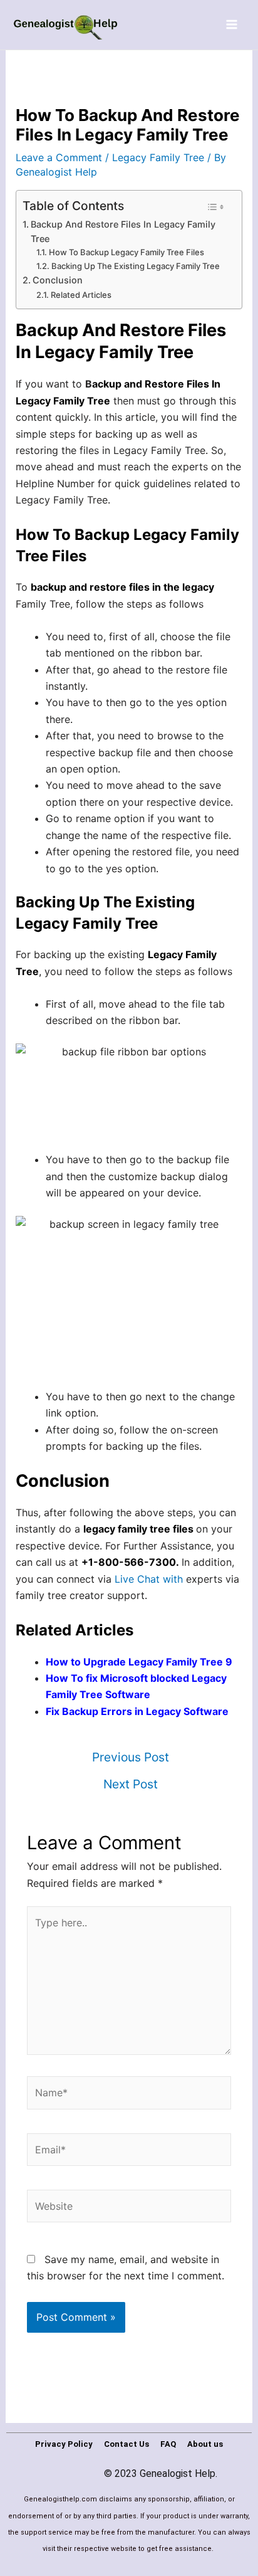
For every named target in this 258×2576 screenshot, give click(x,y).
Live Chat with (150, 1579)
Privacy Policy (64, 2444)
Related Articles (81, 295)
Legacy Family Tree (158, 157)
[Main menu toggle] (232, 24)
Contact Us (126, 2444)
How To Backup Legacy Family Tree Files (126, 252)
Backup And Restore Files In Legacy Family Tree (123, 231)
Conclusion (58, 280)
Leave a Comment (59, 157)
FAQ (168, 2444)
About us (205, 2444)
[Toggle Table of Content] (215, 207)
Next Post (131, 1784)
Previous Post (131, 1757)
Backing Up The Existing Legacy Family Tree (136, 266)
